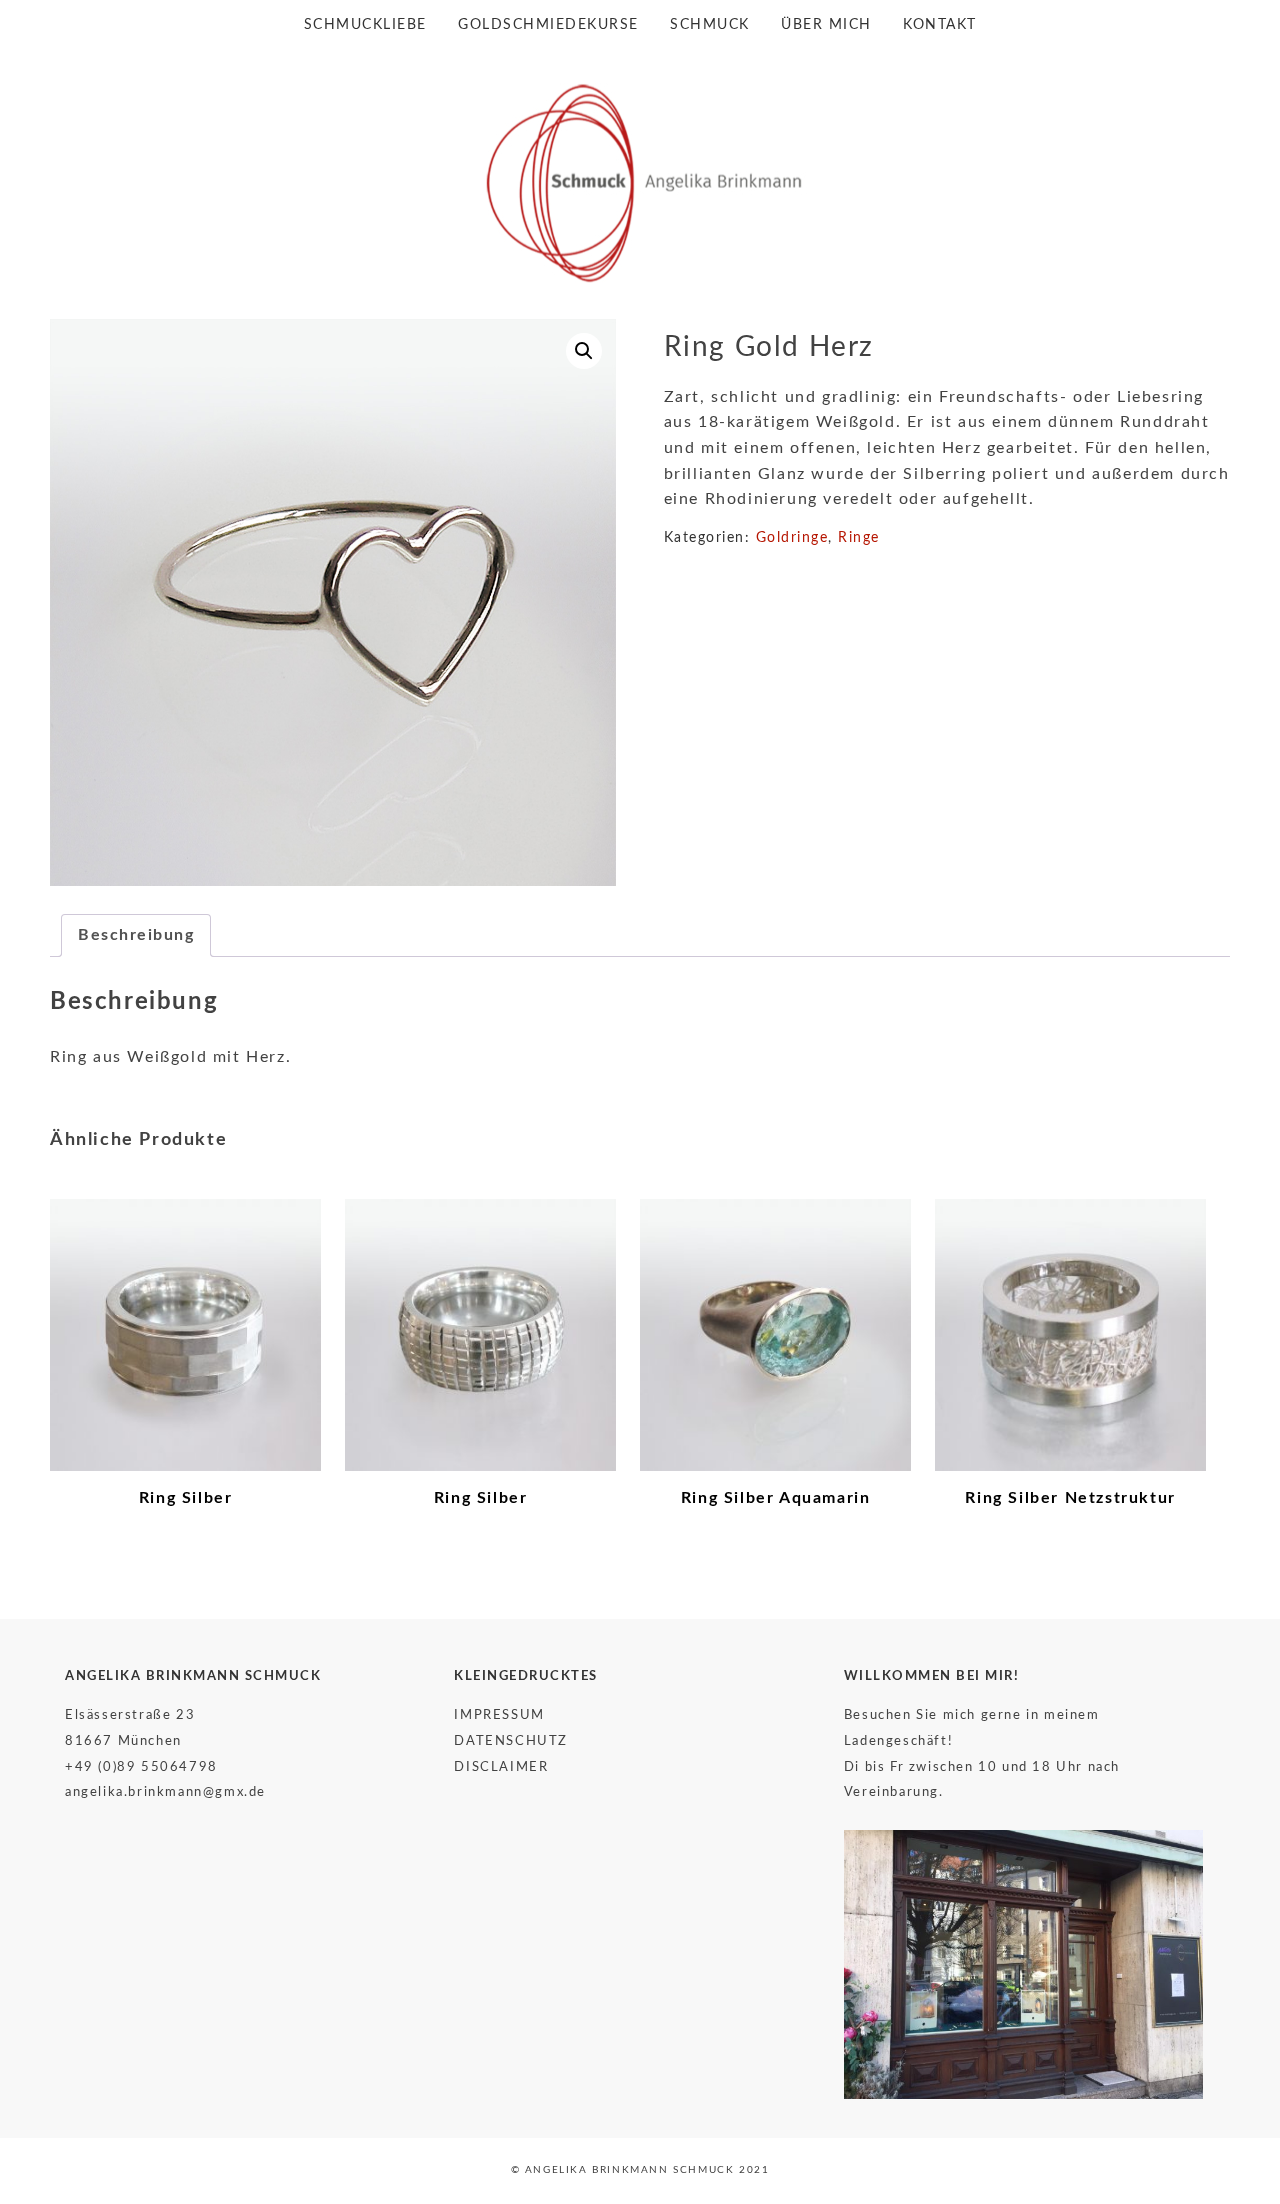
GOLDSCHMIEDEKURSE (548, 25)
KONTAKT (940, 25)
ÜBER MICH (826, 25)
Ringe (859, 538)
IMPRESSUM (499, 1715)
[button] (584, 351)
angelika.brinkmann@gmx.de (165, 1792)
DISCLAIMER (501, 1767)
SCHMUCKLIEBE (365, 25)
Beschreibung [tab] (136, 935)
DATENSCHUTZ (511, 1741)
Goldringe (792, 538)
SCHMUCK (710, 25)
